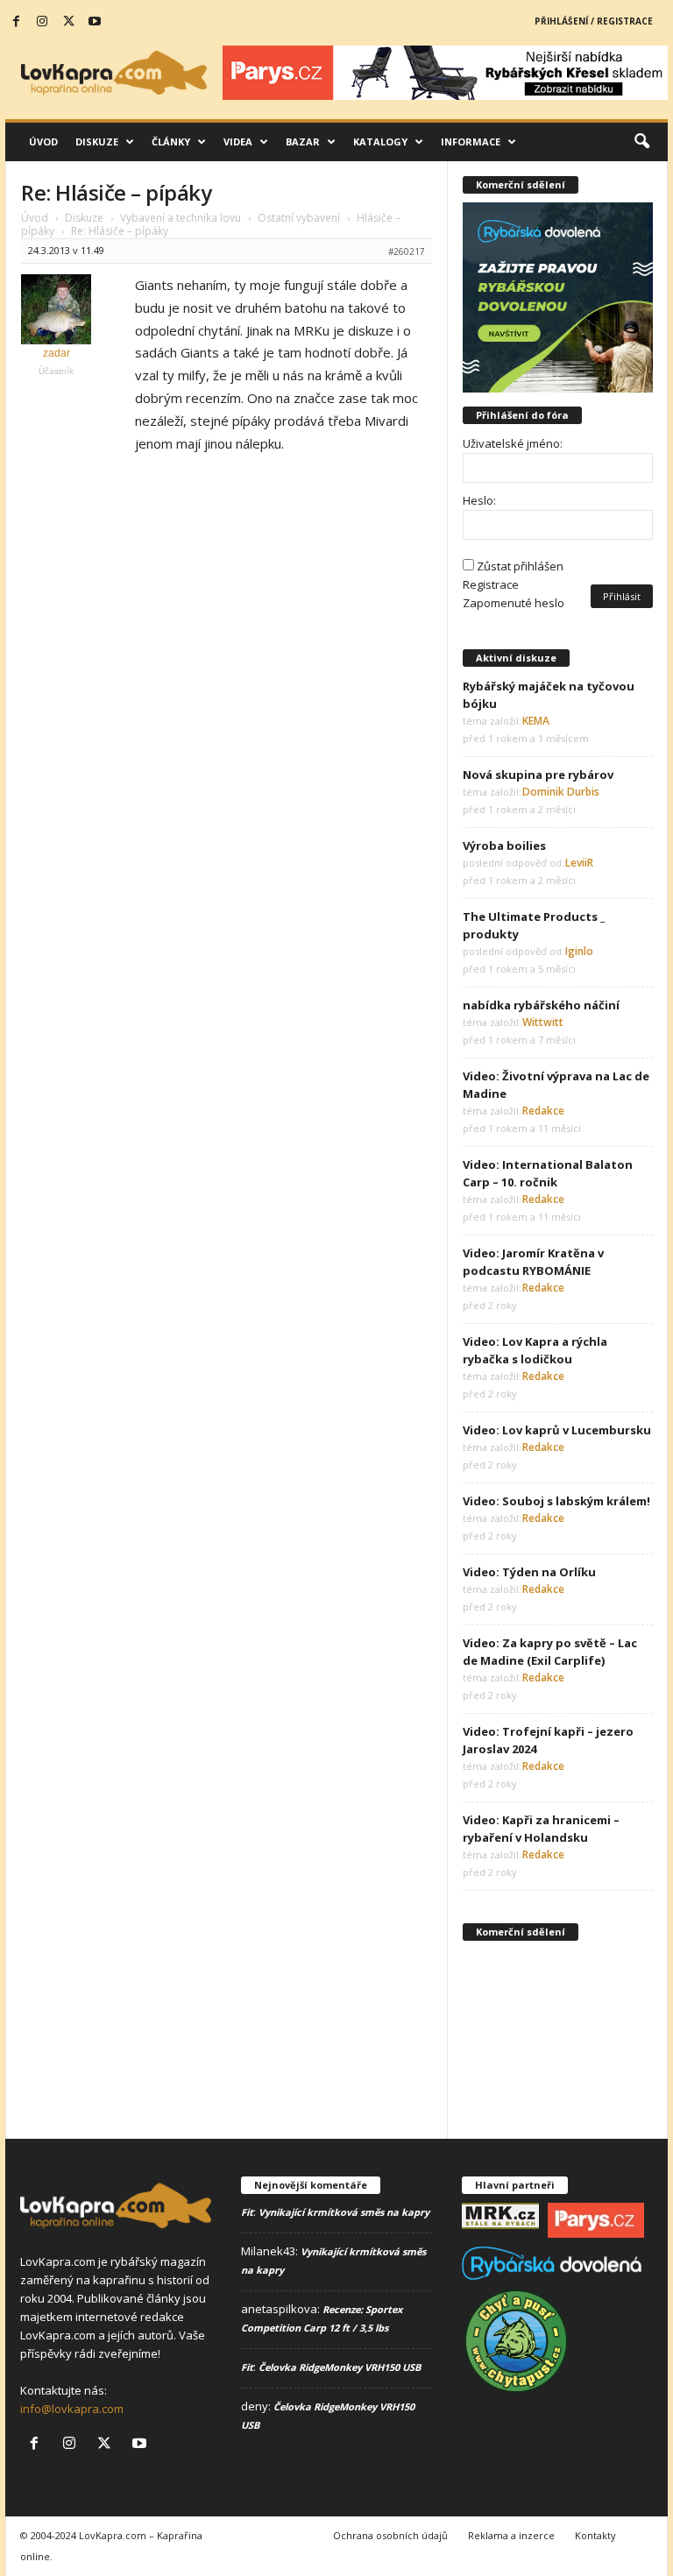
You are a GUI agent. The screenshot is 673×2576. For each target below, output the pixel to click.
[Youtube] (95, 22)
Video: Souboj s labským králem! (556, 1501)
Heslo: (479, 500)
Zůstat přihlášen (520, 566)
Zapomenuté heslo (514, 603)
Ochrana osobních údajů (390, 2535)
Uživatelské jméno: (513, 443)
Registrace (491, 584)
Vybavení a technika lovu (181, 218)
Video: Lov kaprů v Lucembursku (557, 1430)
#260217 (407, 251)
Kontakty (595, 2535)
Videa (238, 142)
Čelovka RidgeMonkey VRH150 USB (340, 2367)
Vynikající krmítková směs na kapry (344, 2212)
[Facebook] (16, 22)
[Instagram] (42, 22)
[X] (68, 22)
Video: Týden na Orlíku (529, 1572)
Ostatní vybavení (299, 218)
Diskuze (97, 142)
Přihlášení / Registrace (594, 21)
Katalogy (380, 142)
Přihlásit (622, 596)
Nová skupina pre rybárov (538, 775)
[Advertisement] (558, 2037)
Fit (247, 2212)
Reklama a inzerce (511, 2535)
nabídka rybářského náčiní (541, 1005)
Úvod (43, 142)
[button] (641, 142)
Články (171, 142)
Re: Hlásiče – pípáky (116, 192)
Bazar (303, 142)
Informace (471, 142)
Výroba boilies (504, 846)
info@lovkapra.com (72, 2409)
